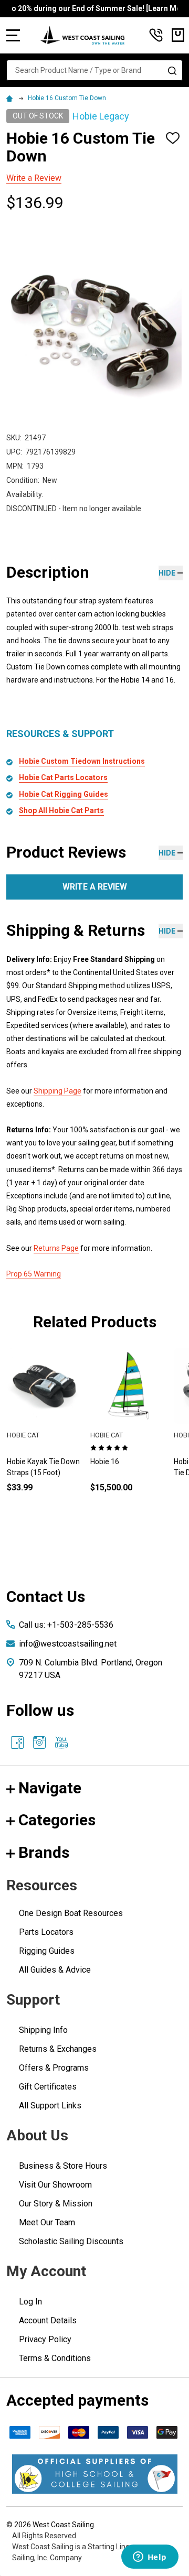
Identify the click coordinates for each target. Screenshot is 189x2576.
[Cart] (178, 35)
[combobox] (94, 70)
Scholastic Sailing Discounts (71, 2241)
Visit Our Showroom (55, 2185)
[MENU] (13, 35)
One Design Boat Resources (71, 1913)
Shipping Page (57, 1091)
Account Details (48, 2320)
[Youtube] (61, 1742)
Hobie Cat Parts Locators (63, 777)
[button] (95, 2474)
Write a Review (34, 178)
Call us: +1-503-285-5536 (66, 1625)
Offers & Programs (54, 2068)
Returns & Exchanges (58, 2049)
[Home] (11, 98)
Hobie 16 (105, 1462)
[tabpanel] (128, 1437)
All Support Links (50, 2106)
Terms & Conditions (55, 2358)
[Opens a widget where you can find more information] (150, 2558)
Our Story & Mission (56, 2204)
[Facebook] (17, 1742)
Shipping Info (43, 2030)
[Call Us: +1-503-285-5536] (156, 35)
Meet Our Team (47, 2222)
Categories (57, 1820)
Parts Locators (46, 1932)
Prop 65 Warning (34, 1274)
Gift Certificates (48, 2087)
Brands (44, 1852)
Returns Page (56, 1248)
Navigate (50, 1788)
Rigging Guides (47, 1951)
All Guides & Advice (55, 1970)
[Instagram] (39, 1742)
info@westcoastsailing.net (68, 1644)
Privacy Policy (45, 2339)
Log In (30, 2302)
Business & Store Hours (63, 2166)
